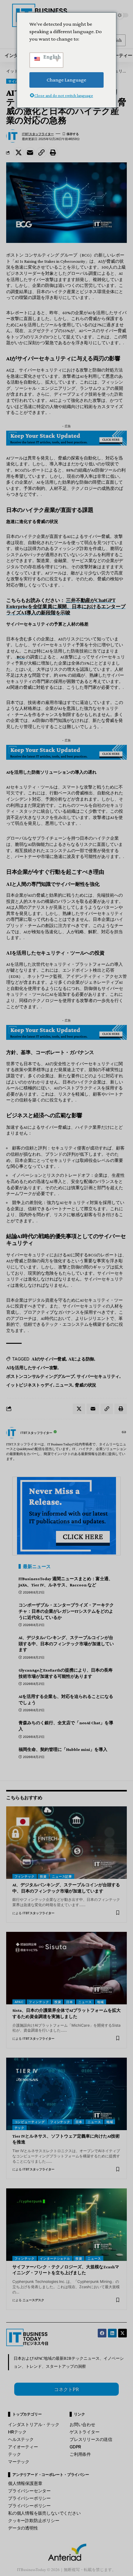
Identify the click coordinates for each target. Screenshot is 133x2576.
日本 (70, 2002)
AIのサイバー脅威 (49, 1359)
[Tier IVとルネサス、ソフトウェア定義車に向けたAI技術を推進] (66, 2094)
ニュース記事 (62, 1876)
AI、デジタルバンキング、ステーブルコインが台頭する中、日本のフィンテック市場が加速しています (66, 1644)
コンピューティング (30, 2122)
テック (20, 2128)
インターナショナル (55, 2258)
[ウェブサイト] (124, 1433)
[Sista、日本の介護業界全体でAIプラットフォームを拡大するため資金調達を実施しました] (66, 1968)
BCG (21, 657)
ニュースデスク (33, 2300)
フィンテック (25, 1876)
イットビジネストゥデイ (30, 1385)
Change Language (66, 80)
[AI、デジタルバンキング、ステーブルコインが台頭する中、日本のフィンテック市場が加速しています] (66, 1843)
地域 (101, 2002)
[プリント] (53, 152)
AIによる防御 (81, 1359)
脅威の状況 (86, 1385)
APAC (19, 2002)
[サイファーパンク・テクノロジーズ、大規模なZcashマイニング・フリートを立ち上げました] (66, 2225)
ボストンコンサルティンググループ (40, 1376)
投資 (43, 1876)
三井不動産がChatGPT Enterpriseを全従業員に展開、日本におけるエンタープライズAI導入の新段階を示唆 (66, 606)
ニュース (64, 1385)
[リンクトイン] (112, 2333)
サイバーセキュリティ (98, 1376)
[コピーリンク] (41, 152)
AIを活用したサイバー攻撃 (32, 1367)
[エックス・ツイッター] (122, 2333)
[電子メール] (30, 152)
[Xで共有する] (19, 152)
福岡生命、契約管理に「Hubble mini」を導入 (63, 1749)
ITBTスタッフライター (38, 134)
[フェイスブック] (102, 2333)
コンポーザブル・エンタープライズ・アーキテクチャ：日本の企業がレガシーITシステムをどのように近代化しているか (66, 1611)
